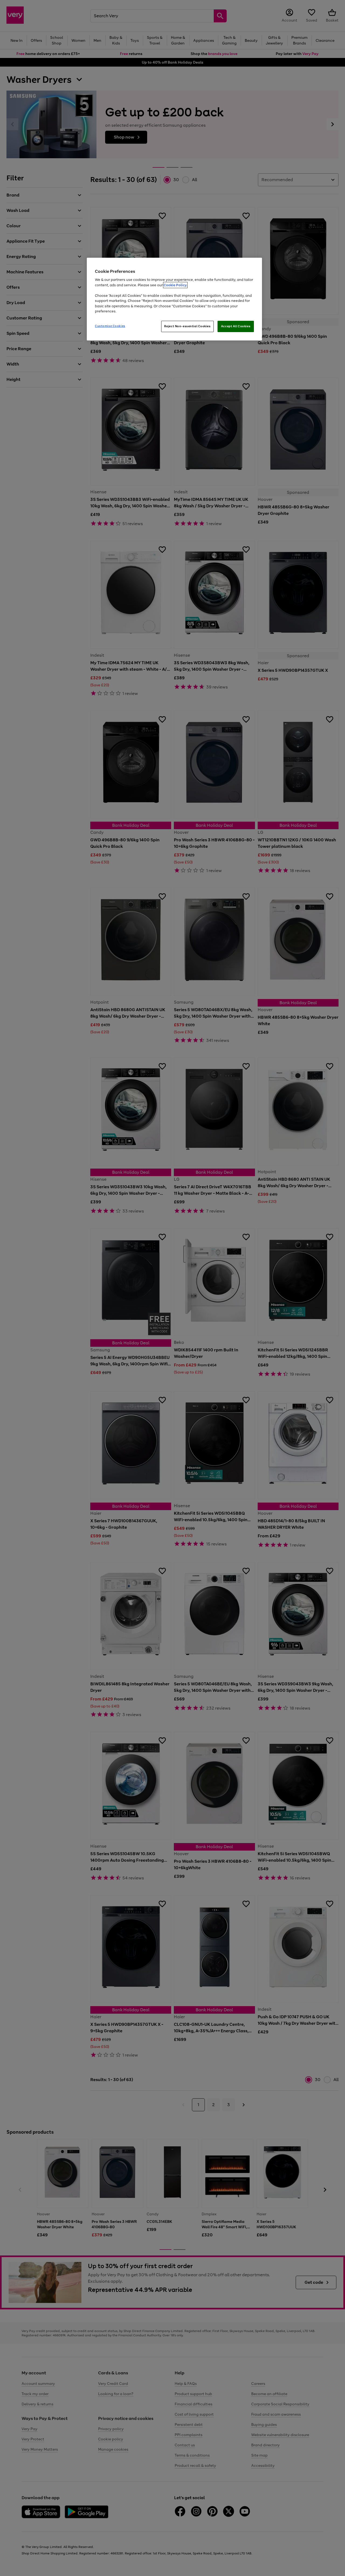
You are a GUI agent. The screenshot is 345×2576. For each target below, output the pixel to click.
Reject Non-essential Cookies (187, 326)
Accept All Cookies (236, 326)
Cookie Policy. (175, 285)
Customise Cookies (110, 326)
